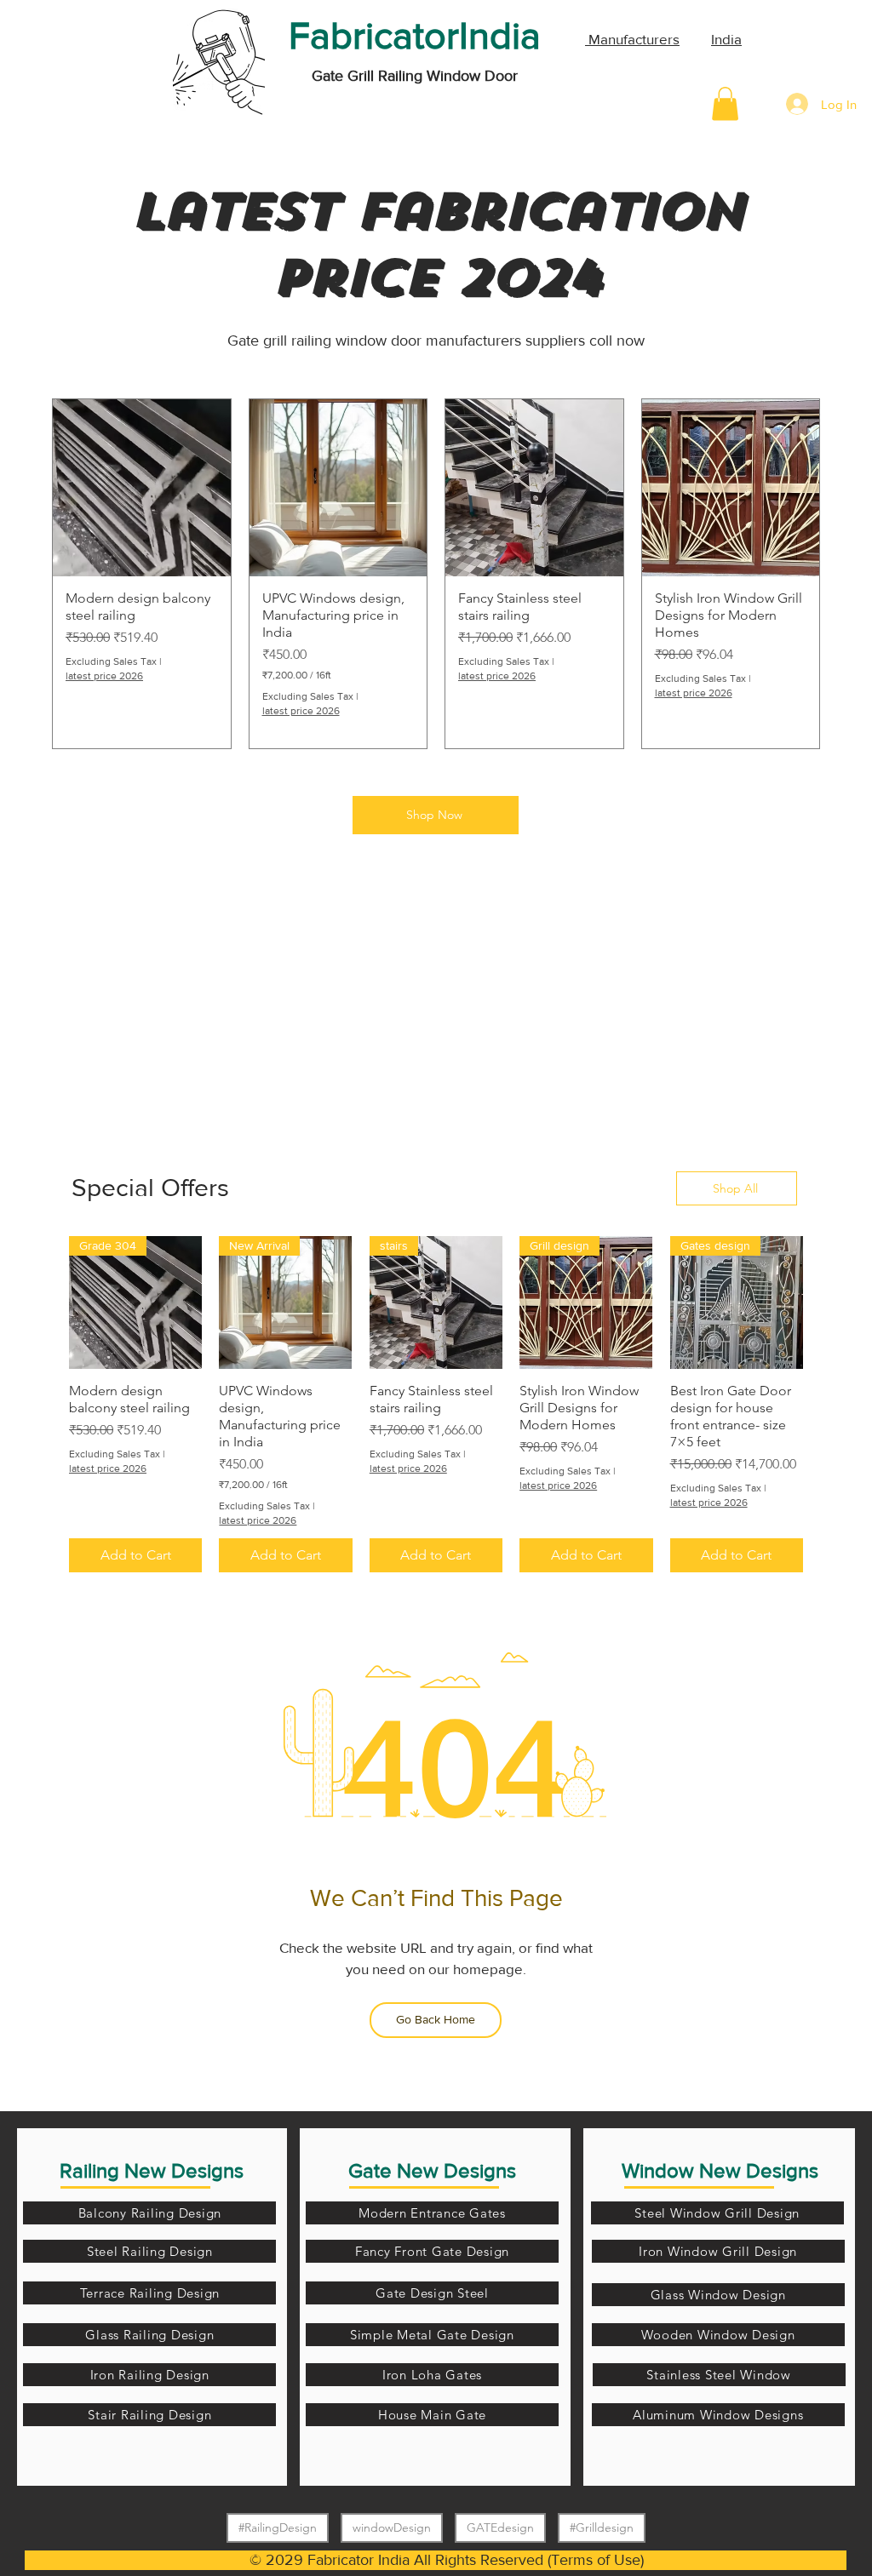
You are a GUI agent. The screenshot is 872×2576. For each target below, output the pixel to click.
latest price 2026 (104, 676)
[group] (436, 574)
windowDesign (392, 2527)
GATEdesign (500, 2527)
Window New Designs (720, 2170)
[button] (725, 103)
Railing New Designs (152, 2170)
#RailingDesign (278, 2527)
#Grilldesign (602, 2527)
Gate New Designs (432, 2170)
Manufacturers (632, 39)
